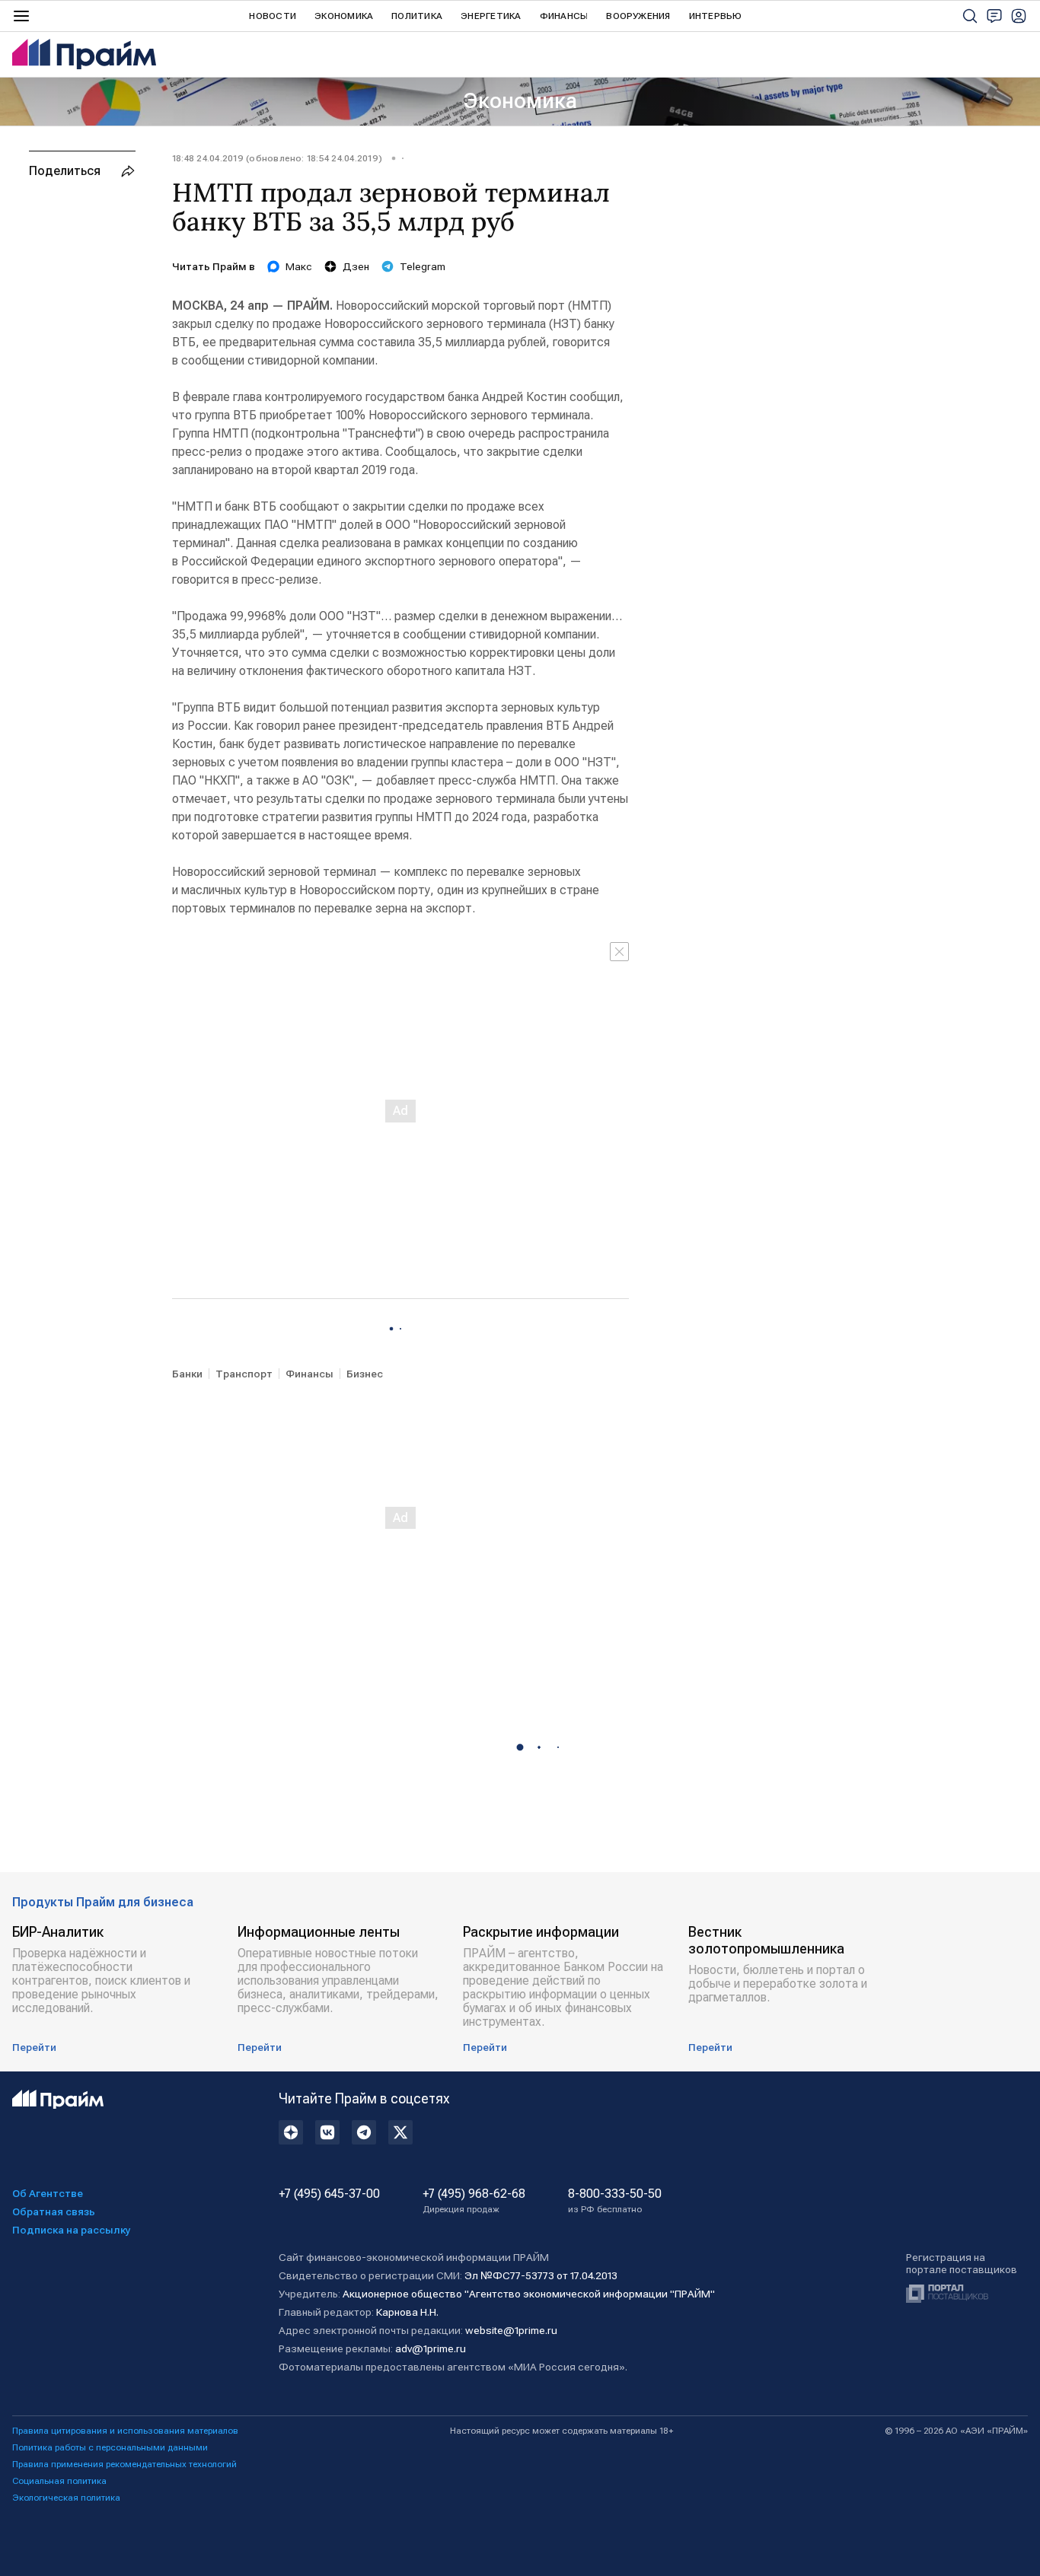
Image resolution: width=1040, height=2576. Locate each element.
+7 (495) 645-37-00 (329, 2194)
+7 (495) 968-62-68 (474, 2201)
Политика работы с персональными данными (110, 2447)
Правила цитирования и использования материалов (125, 2431)
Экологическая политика (66, 2498)
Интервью (716, 16)
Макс (299, 266)
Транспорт (244, 1374)
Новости (273, 16)
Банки (187, 1374)
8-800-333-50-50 (615, 2201)
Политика (417, 16)
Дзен (356, 266)
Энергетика (491, 16)
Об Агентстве (48, 2193)
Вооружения (638, 16)
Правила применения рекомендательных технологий (124, 2464)
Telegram (423, 266)
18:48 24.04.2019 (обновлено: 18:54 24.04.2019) (277, 158)
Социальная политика (59, 2481)
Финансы (564, 16)
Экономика (344, 16)
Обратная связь (54, 2211)
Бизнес (365, 1374)
